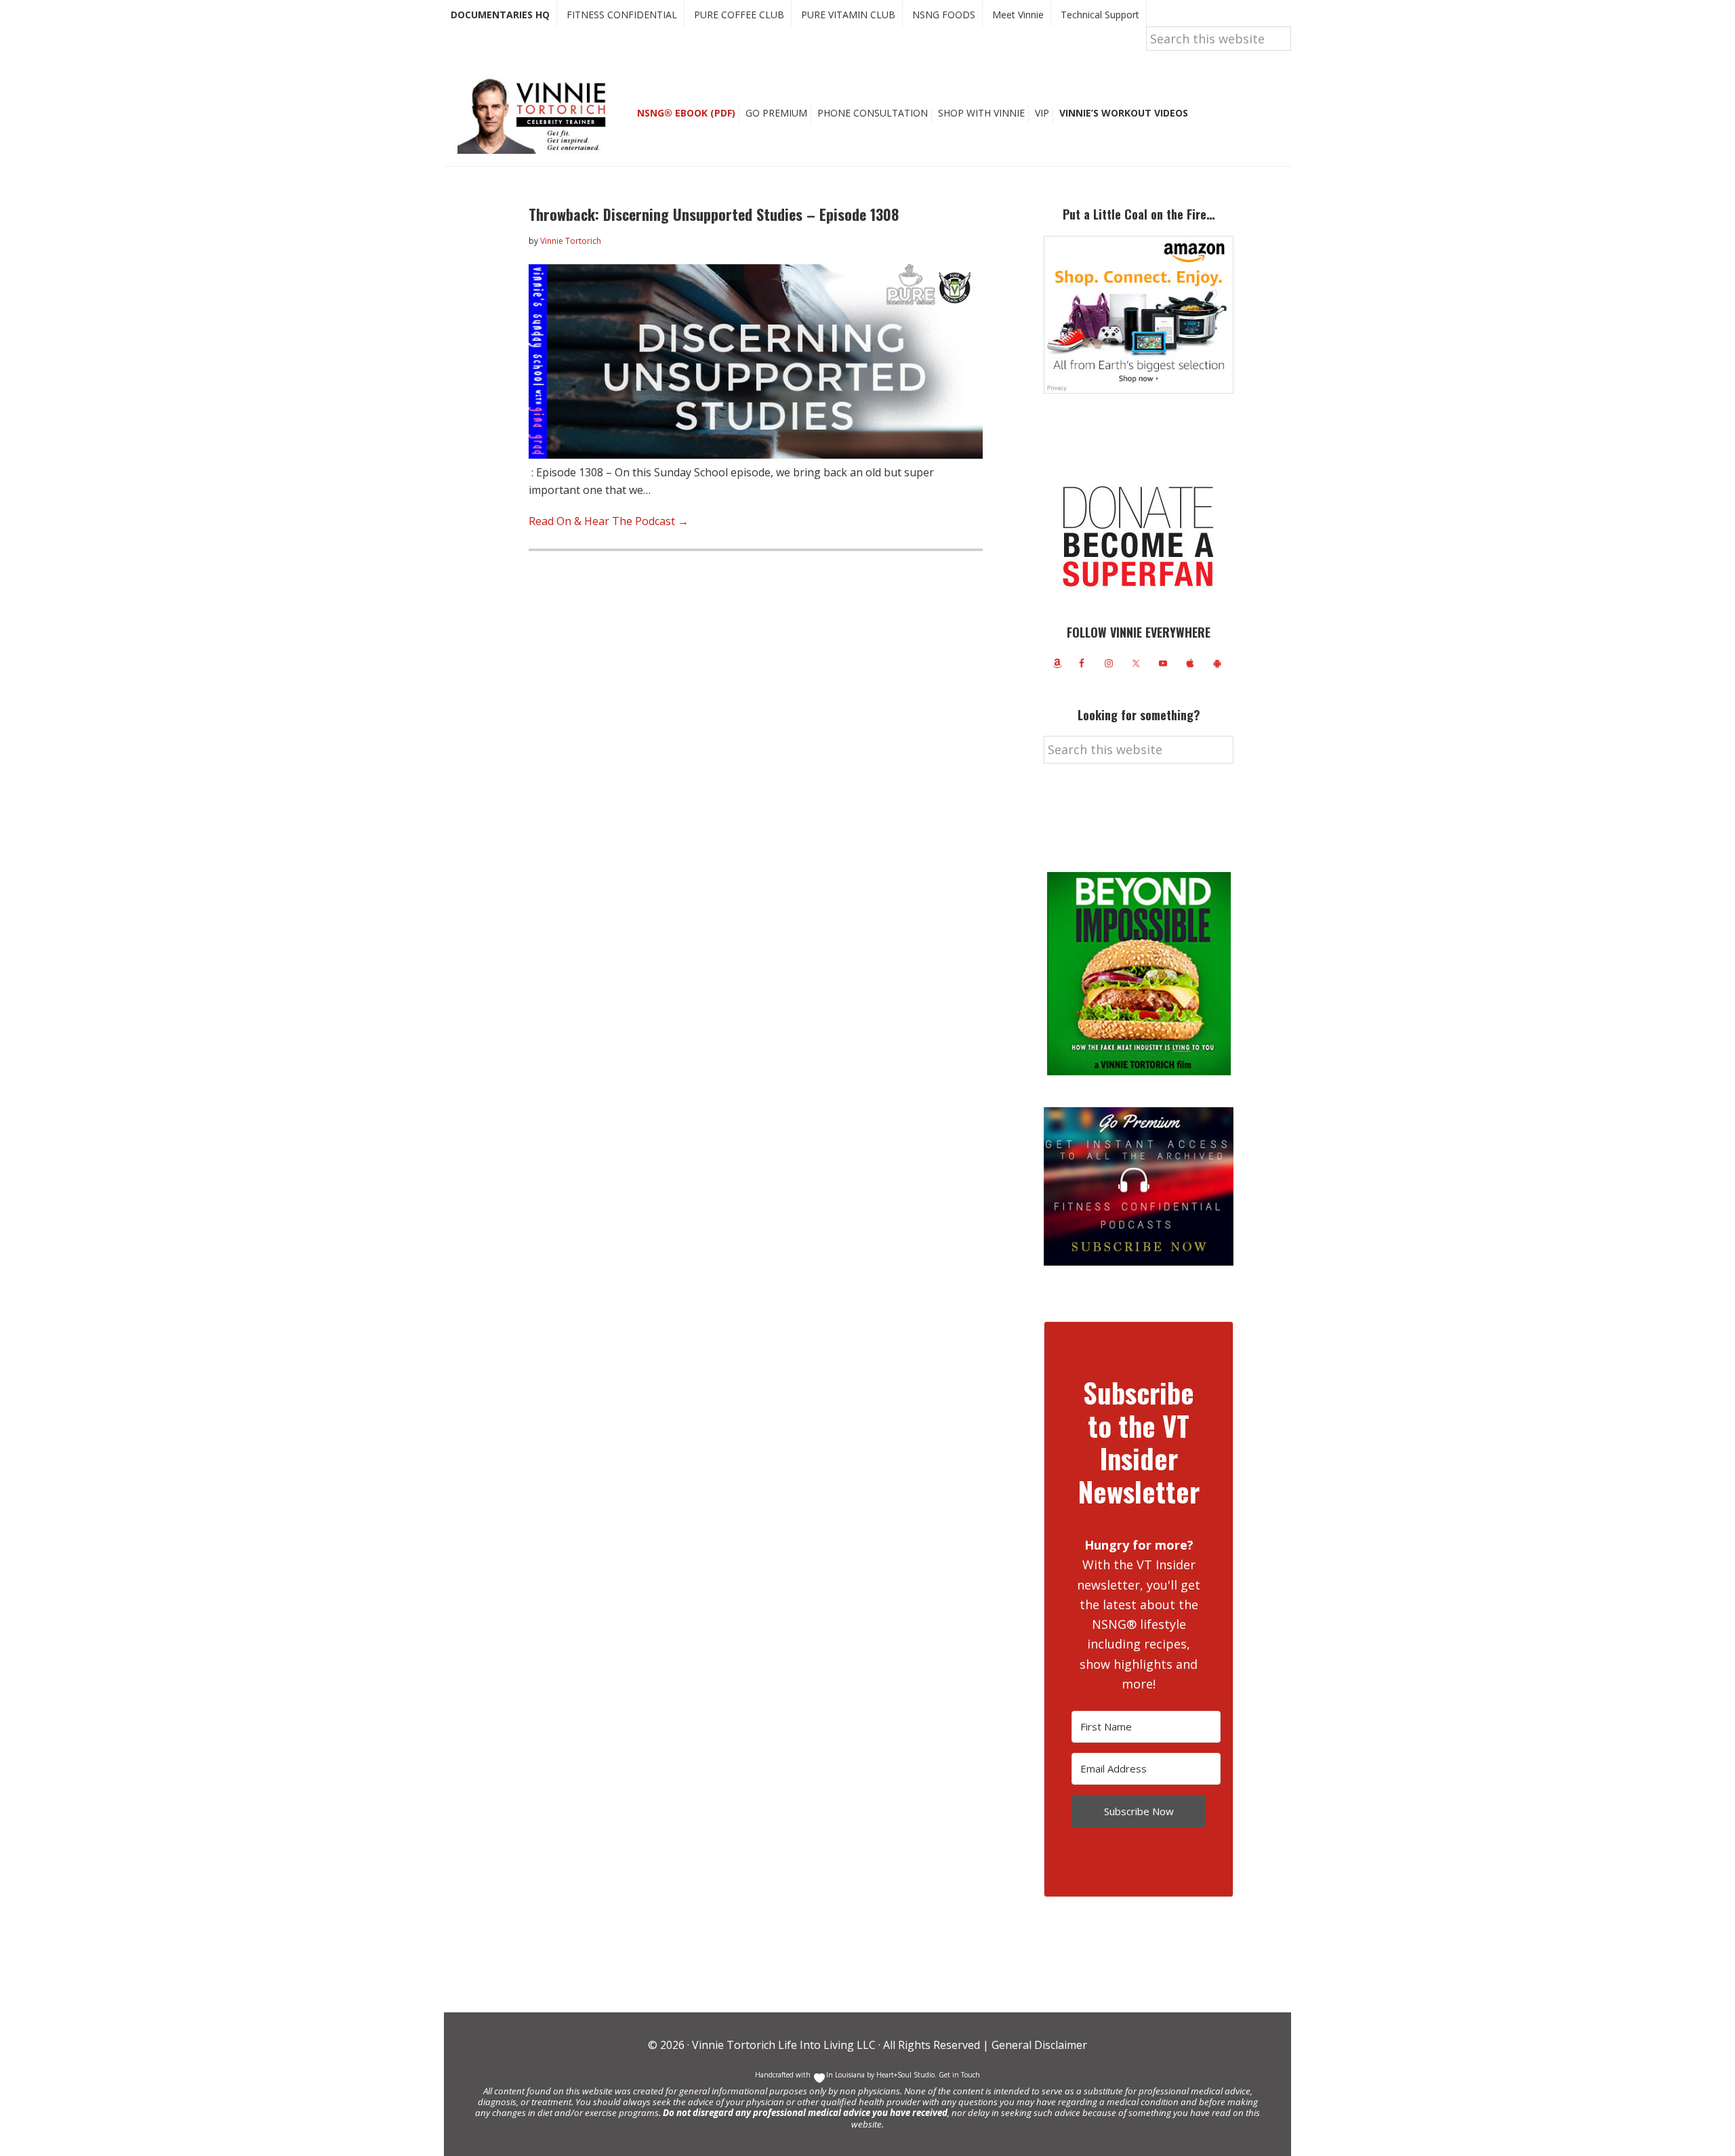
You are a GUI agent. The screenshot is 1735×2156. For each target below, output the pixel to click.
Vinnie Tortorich (537, 115)
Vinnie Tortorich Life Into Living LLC (784, 2045)
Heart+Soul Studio (904, 2075)
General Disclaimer (1038, 2045)
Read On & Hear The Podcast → (609, 521)
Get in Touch (959, 2075)
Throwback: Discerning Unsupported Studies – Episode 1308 (714, 214)
